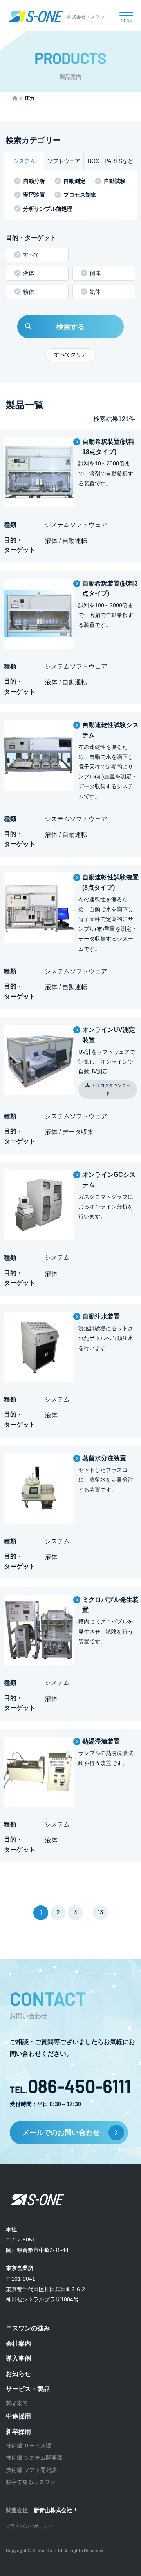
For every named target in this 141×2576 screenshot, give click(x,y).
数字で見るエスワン (31, 2482)
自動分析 (34, 181)
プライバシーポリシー (29, 2526)
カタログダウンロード (111, 1089)
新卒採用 (18, 2432)
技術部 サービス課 (29, 2446)
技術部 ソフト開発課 (31, 2470)
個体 (95, 273)
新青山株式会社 (53, 2510)
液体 (29, 273)
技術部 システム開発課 (34, 2458)
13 (100, 1912)
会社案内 (18, 2344)
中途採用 (18, 2416)
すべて (31, 255)
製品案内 (17, 2403)
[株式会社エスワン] (56, 20)
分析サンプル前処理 (48, 209)
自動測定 (74, 181)
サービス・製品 (28, 2389)
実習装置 (34, 195)
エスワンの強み (28, 2328)
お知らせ (18, 2374)
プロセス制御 (80, 195)
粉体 (29, 292)
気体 (95, 292)
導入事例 (18, 2358)
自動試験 (115, 181)
